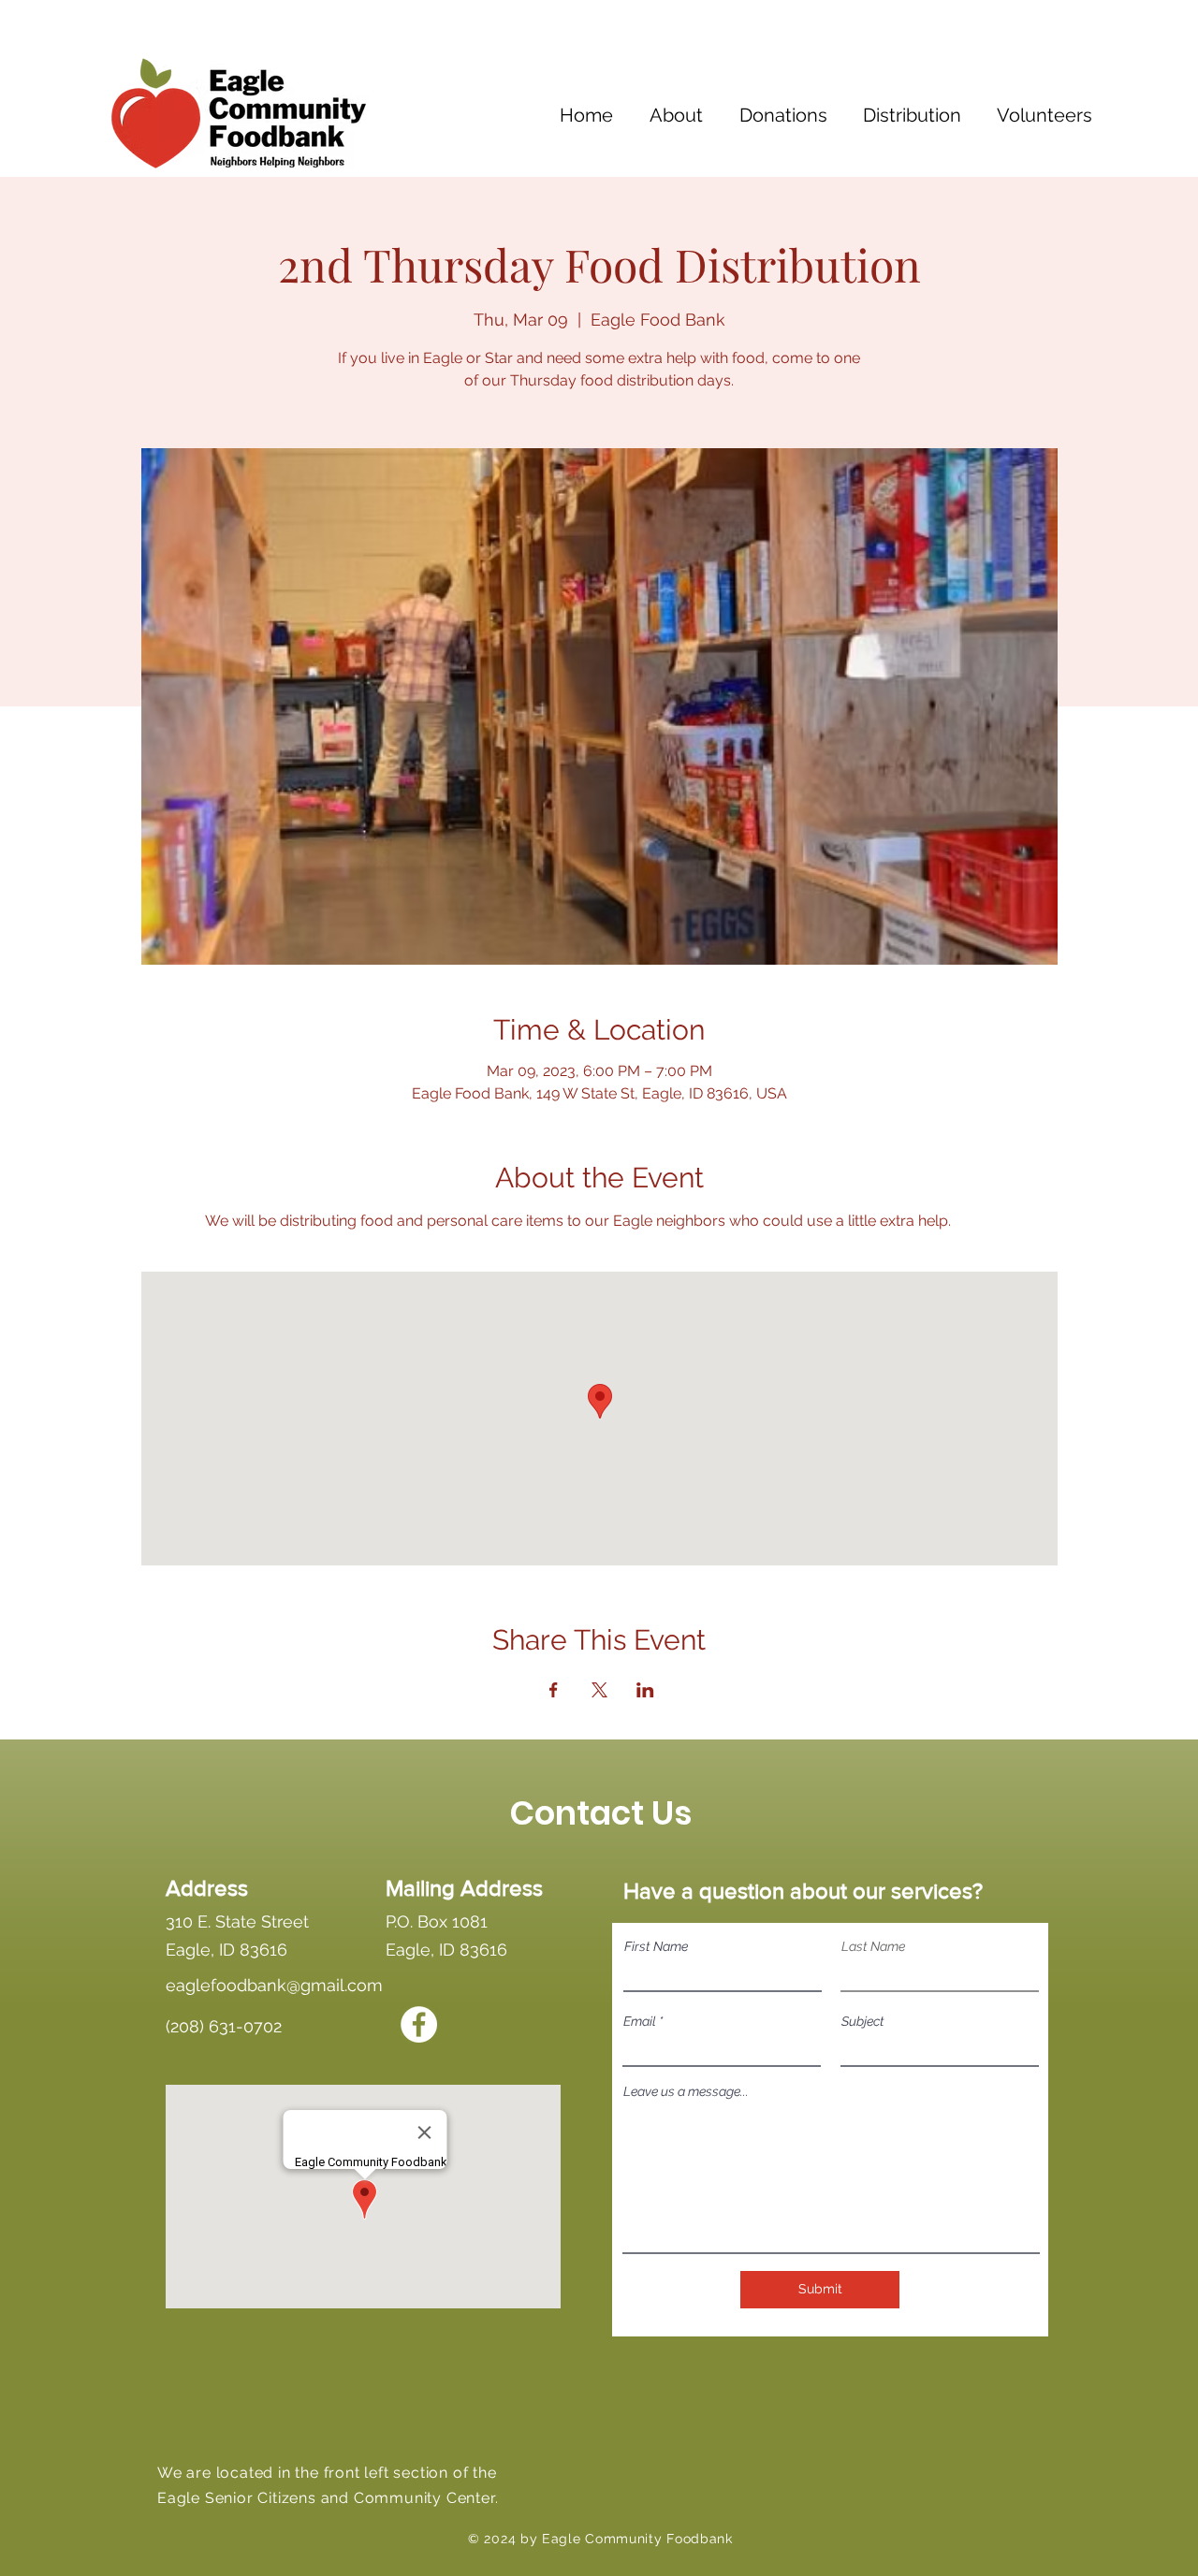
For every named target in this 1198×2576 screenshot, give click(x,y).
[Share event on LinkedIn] (645, 1690)
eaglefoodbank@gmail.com (274, 1985)
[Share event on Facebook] (554, 1690)
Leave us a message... (686, 2091)
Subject (863, 2021)
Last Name (873, 1946)
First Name (656, 1946)
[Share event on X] (599, 1690)
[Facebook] (419, 2024)
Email (640, 2021)
